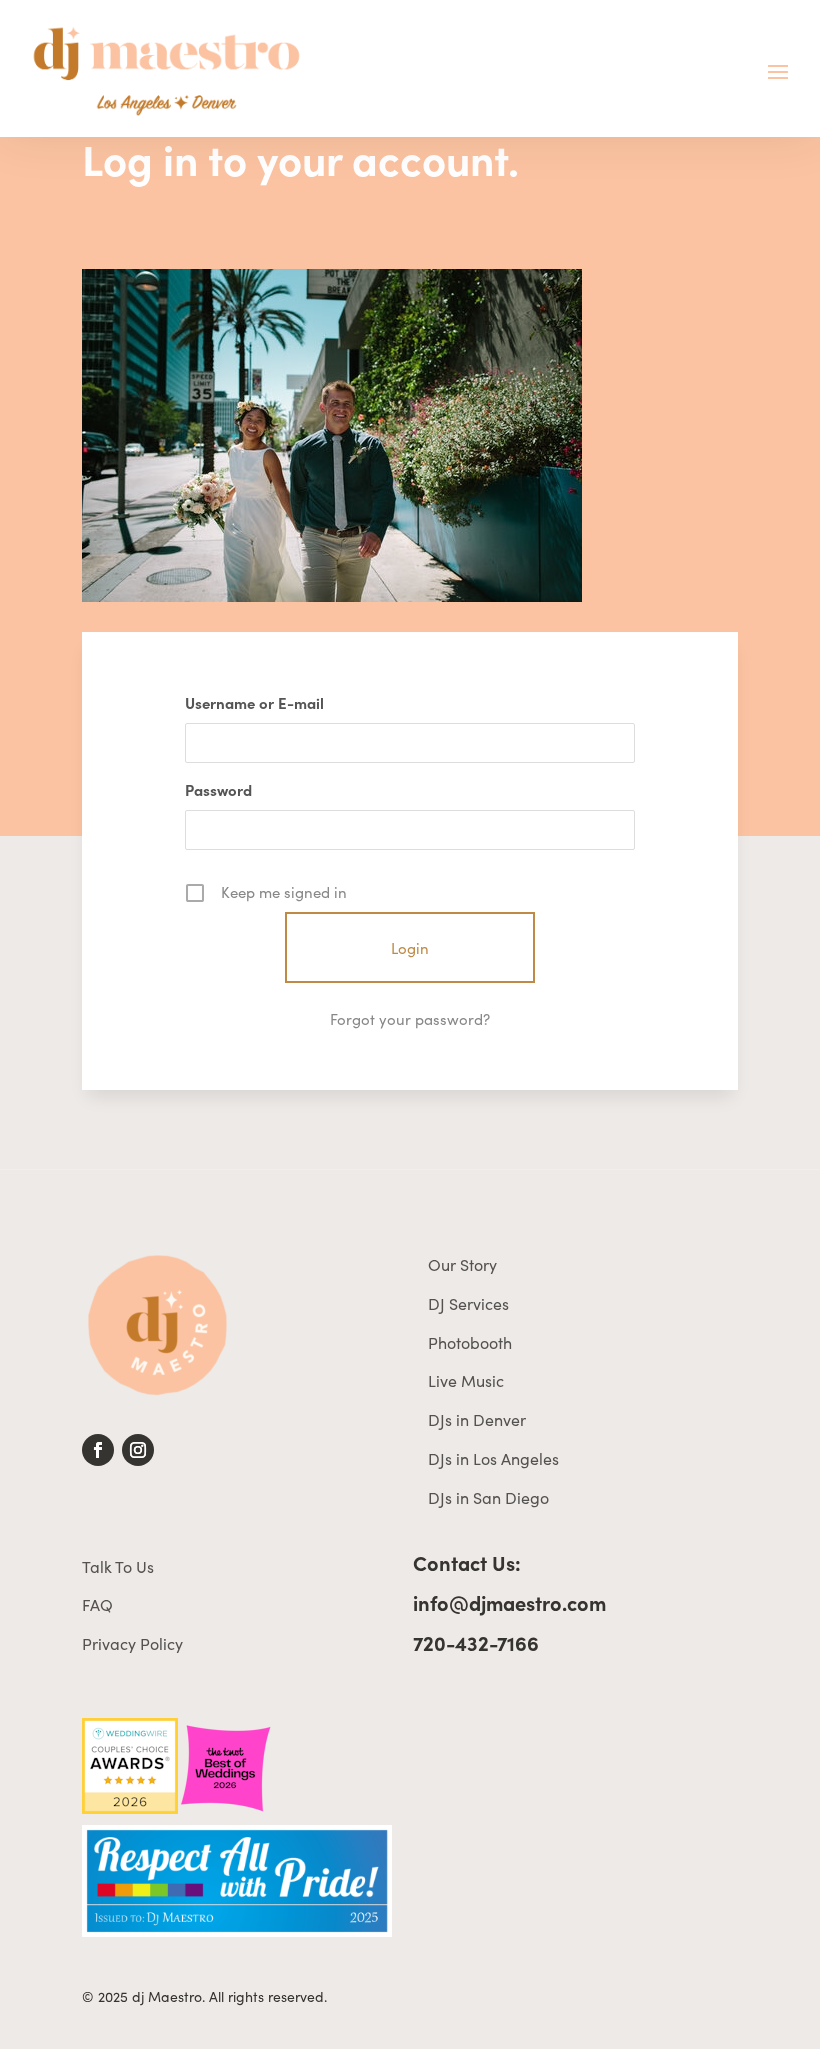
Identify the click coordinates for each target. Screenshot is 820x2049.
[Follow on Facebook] (98, 1450)
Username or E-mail (254, 702)
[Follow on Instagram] (138, 1450)
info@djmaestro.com (509, 1602)
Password (218, 789)
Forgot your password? (410, 1018)
